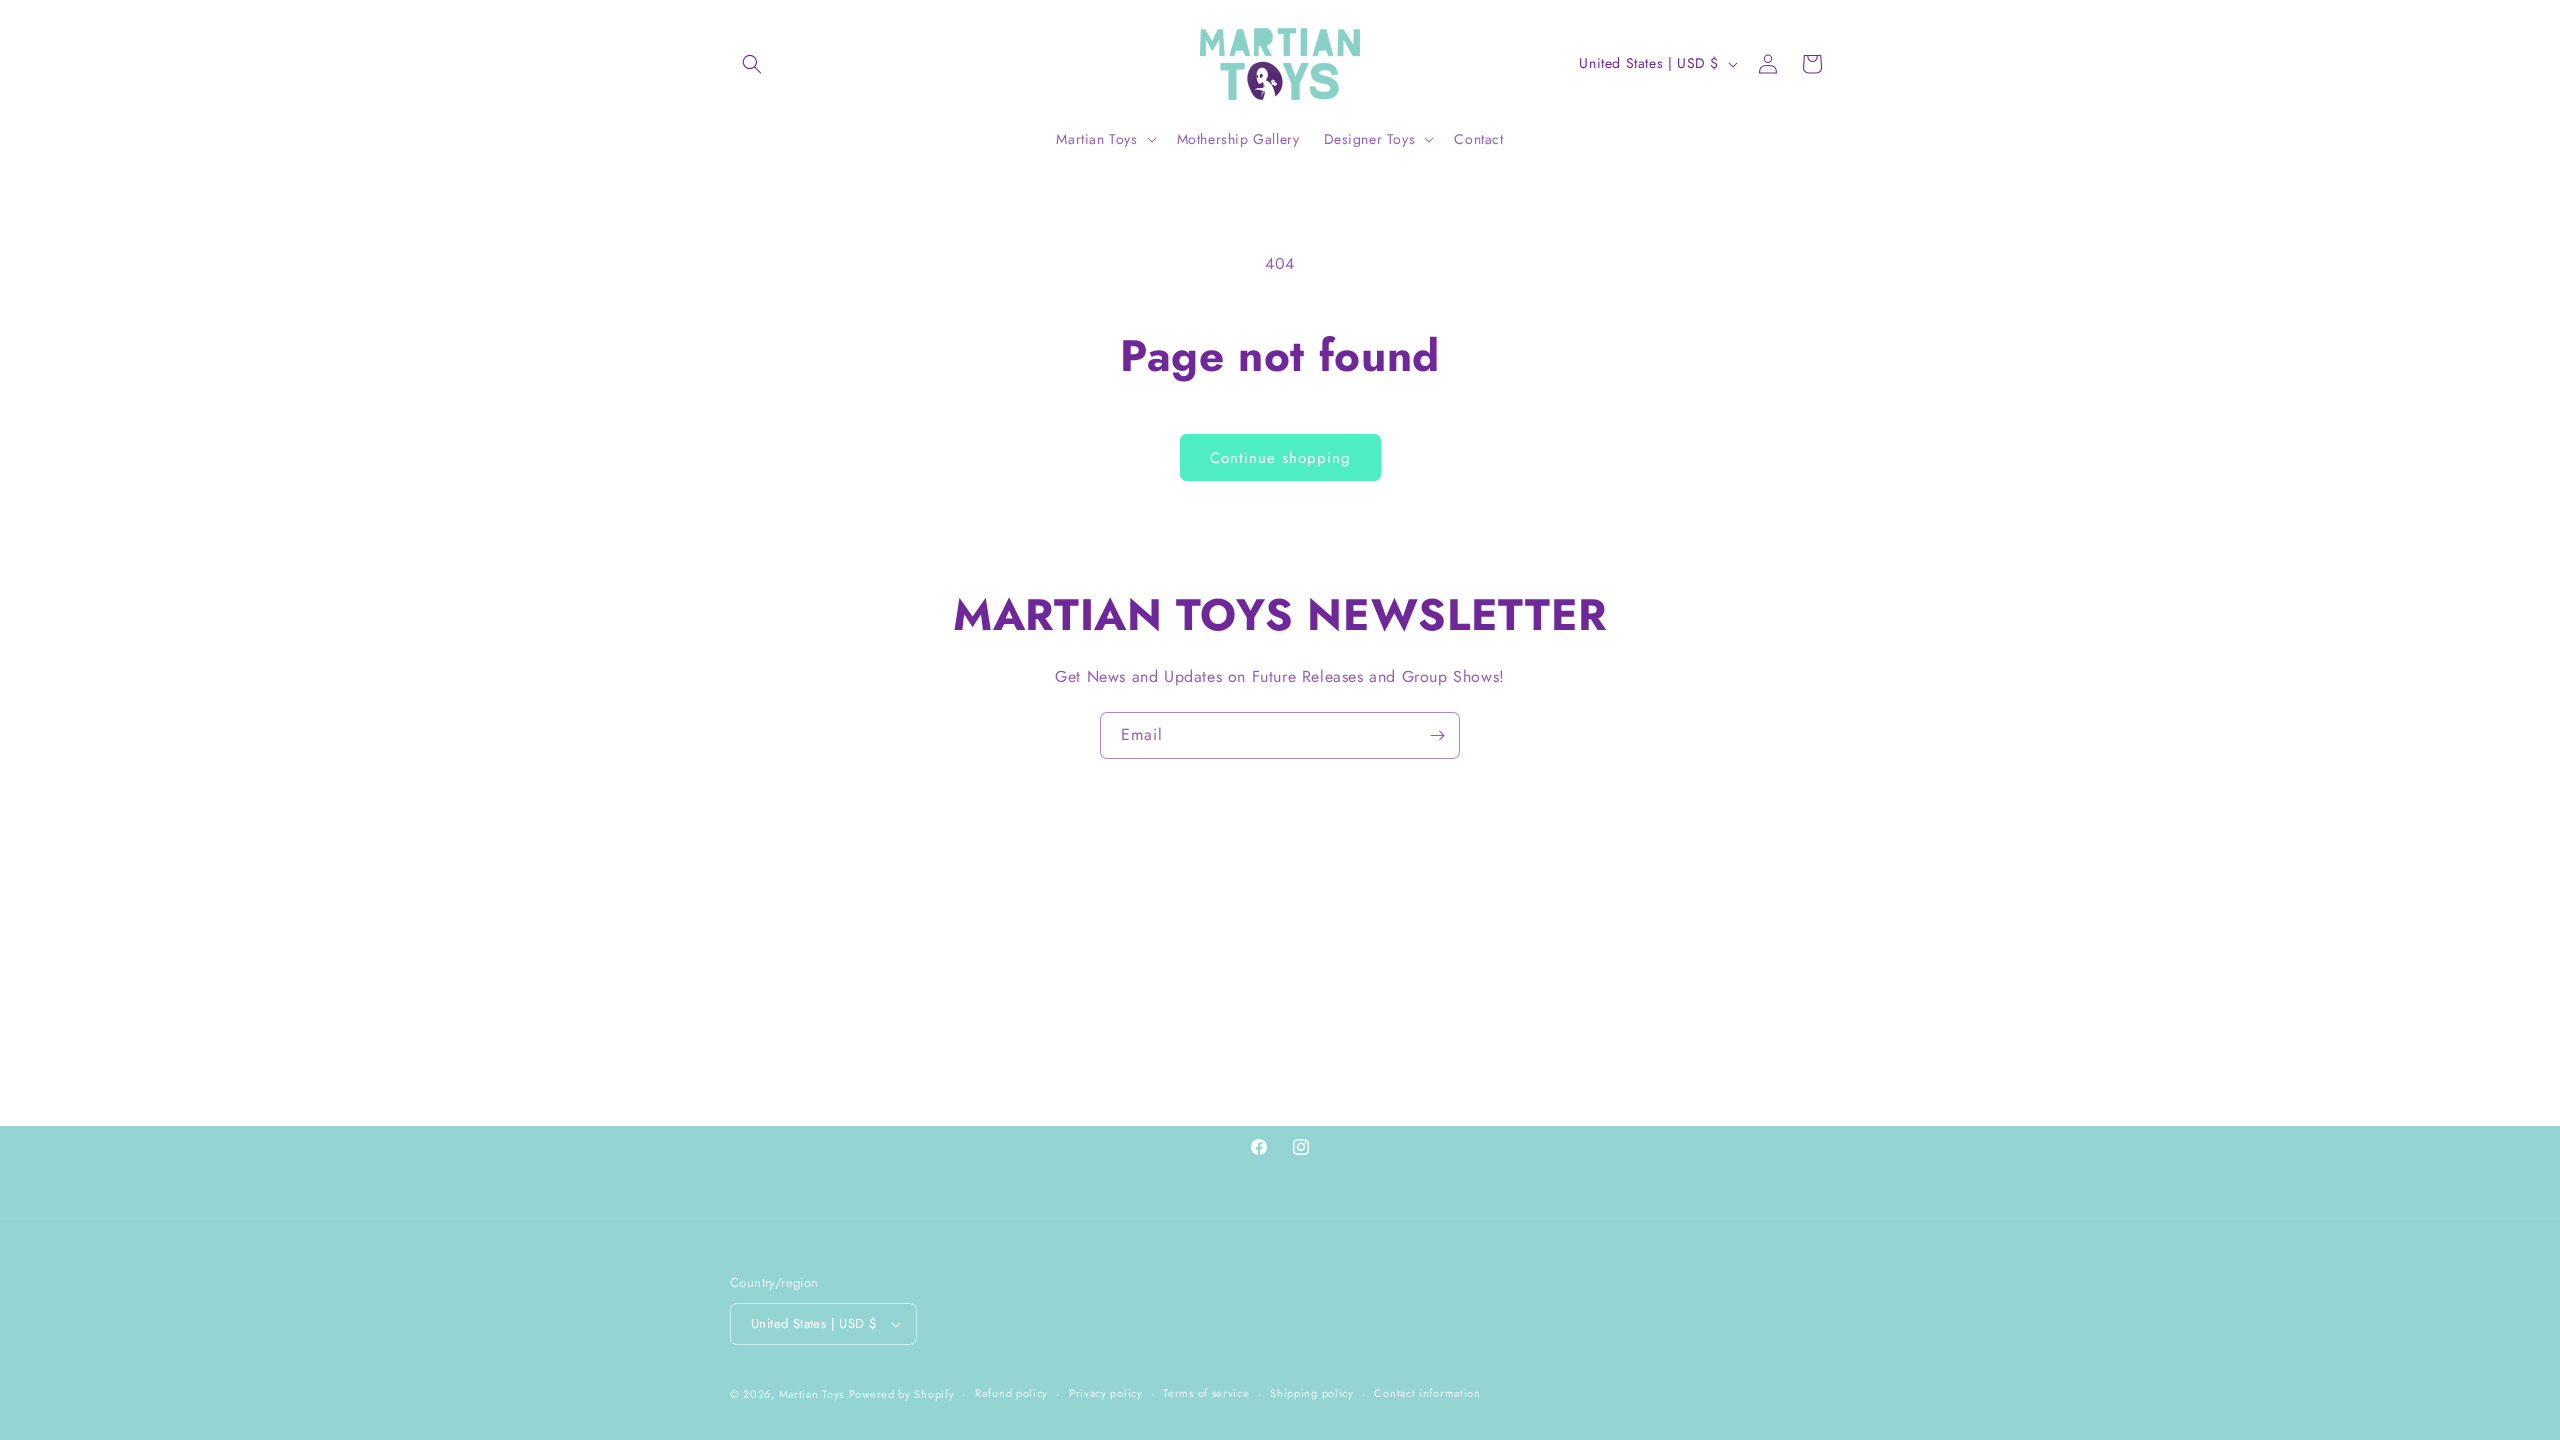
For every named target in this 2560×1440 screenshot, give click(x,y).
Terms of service (1206, 1393)
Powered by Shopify (902, 1394)
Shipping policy (1312, 1393)
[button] (752, 64)
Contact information (1427, 1393)
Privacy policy (1106, 1393)
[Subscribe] (1437, 735)
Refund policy (1011, 1393)
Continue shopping (1280, 458)
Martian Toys (811, 1394)
